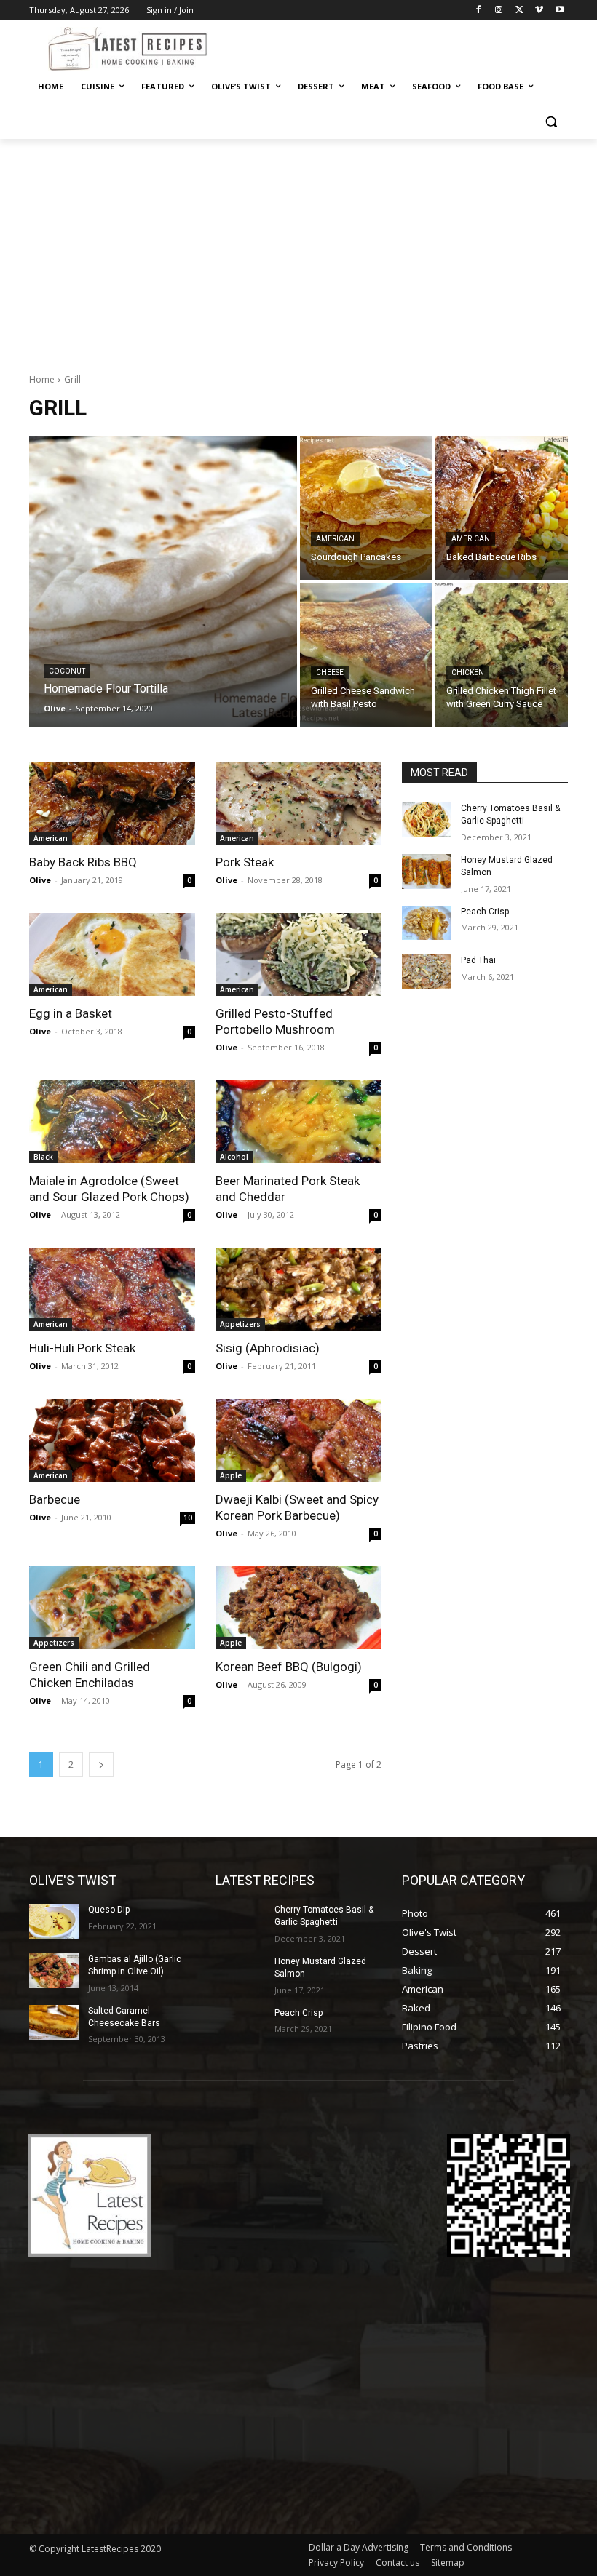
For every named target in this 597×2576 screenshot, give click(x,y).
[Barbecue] (112, 1440)
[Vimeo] (539, 11)
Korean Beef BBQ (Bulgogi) (289, 1667)
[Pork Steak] (298, 803)
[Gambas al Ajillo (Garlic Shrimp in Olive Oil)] (54, 1971)
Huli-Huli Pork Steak (82, 1348)
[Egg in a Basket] (112, 954)
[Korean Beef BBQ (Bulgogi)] (298, 1608)
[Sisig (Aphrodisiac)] (298, 1289)
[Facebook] (479, 11)
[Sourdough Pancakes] (366, 508)
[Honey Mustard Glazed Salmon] (427, 872)
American (335, 539)
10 (188, 1518)
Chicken (468, 673)
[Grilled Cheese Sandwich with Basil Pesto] (366, 655)
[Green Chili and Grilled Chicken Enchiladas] (112, 1608)
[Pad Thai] (427, 972)
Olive (40, 880)
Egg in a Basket (71, 1013)
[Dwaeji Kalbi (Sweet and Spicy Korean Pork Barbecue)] (298, 1440)
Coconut (67, 671)
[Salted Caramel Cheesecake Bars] (54, 2022)
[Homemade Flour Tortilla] (163, 581)
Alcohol (234, 1157)
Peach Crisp (485, 912)
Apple (231, 1475)
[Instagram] (499, 11)
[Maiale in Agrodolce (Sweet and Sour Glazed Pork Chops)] (112, 1122)
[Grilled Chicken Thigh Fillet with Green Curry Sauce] (502, 655)
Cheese (330, 673)
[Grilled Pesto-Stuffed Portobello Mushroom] (298, 954)
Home (42, 379)
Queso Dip (109, 1910)
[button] (551, 122)
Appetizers (240, 1324)
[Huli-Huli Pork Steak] (112, 1289)
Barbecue (55, 1499)
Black (43, 1157)
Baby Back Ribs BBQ (83, 862)
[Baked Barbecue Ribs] (502, 508)
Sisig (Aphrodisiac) (268, 1348)
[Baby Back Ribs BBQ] (112, 803)
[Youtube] (560, 11)
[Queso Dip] (54, 1921)
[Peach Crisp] (427, 923)
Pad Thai (478, 960)
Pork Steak (245, 862)
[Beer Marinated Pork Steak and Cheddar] (298, 1122)
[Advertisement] (298, 248)
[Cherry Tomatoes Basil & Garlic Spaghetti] (427, 820)
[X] (519, 11)
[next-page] (101, 1764)
